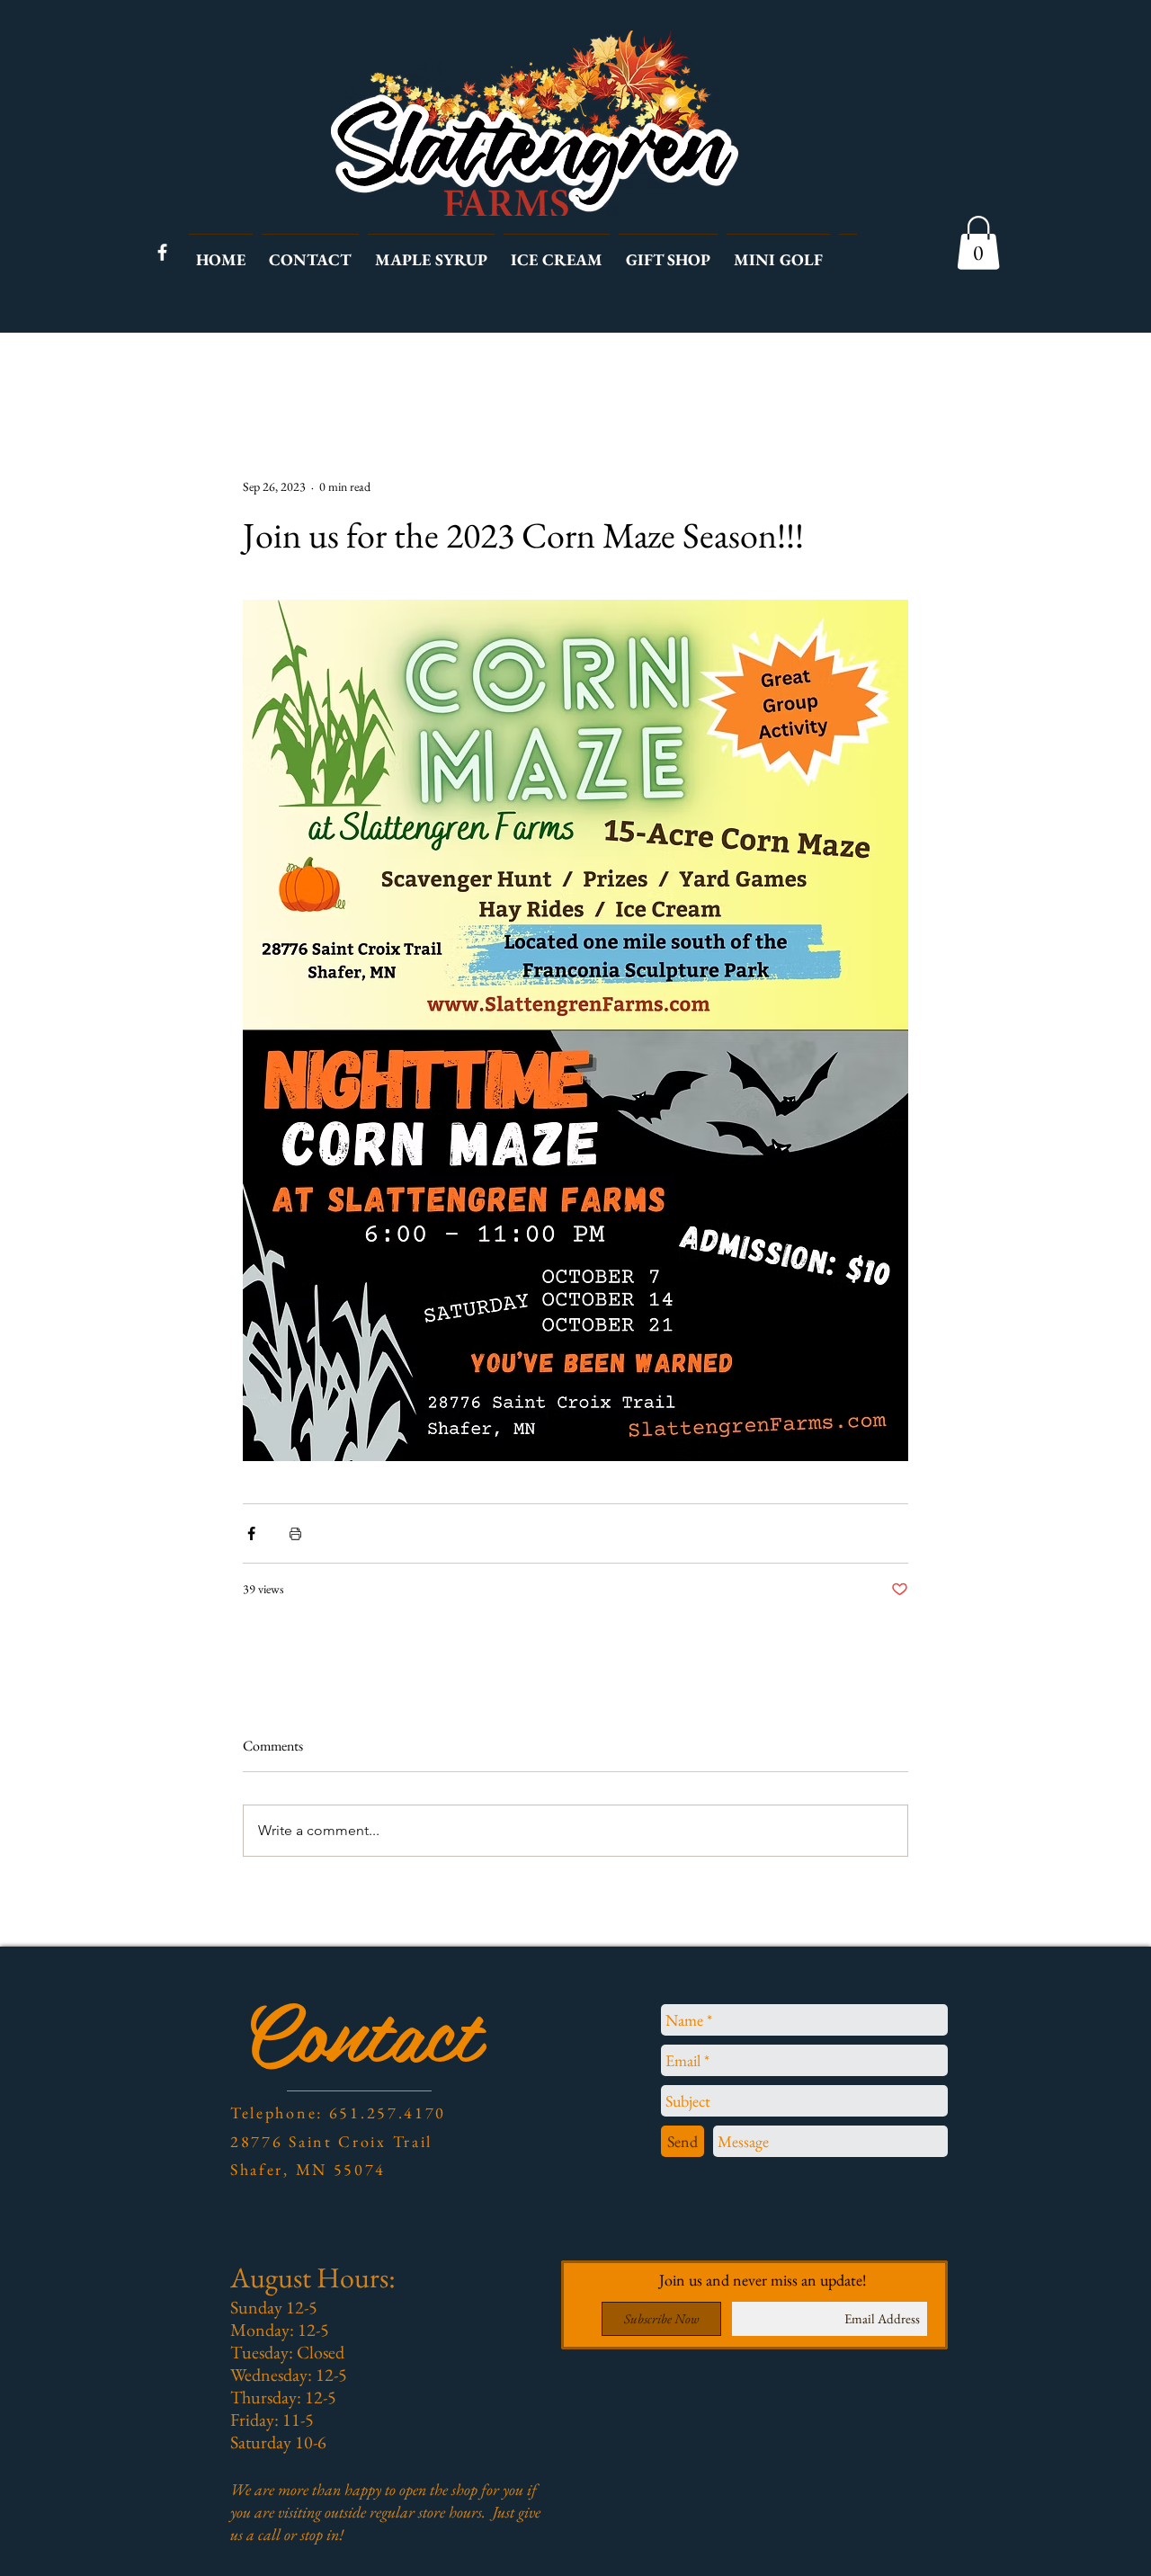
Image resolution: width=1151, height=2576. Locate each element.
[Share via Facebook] (251, 1533)
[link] (978, 243)
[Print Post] (295, 1533)
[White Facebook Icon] (162, 252)
